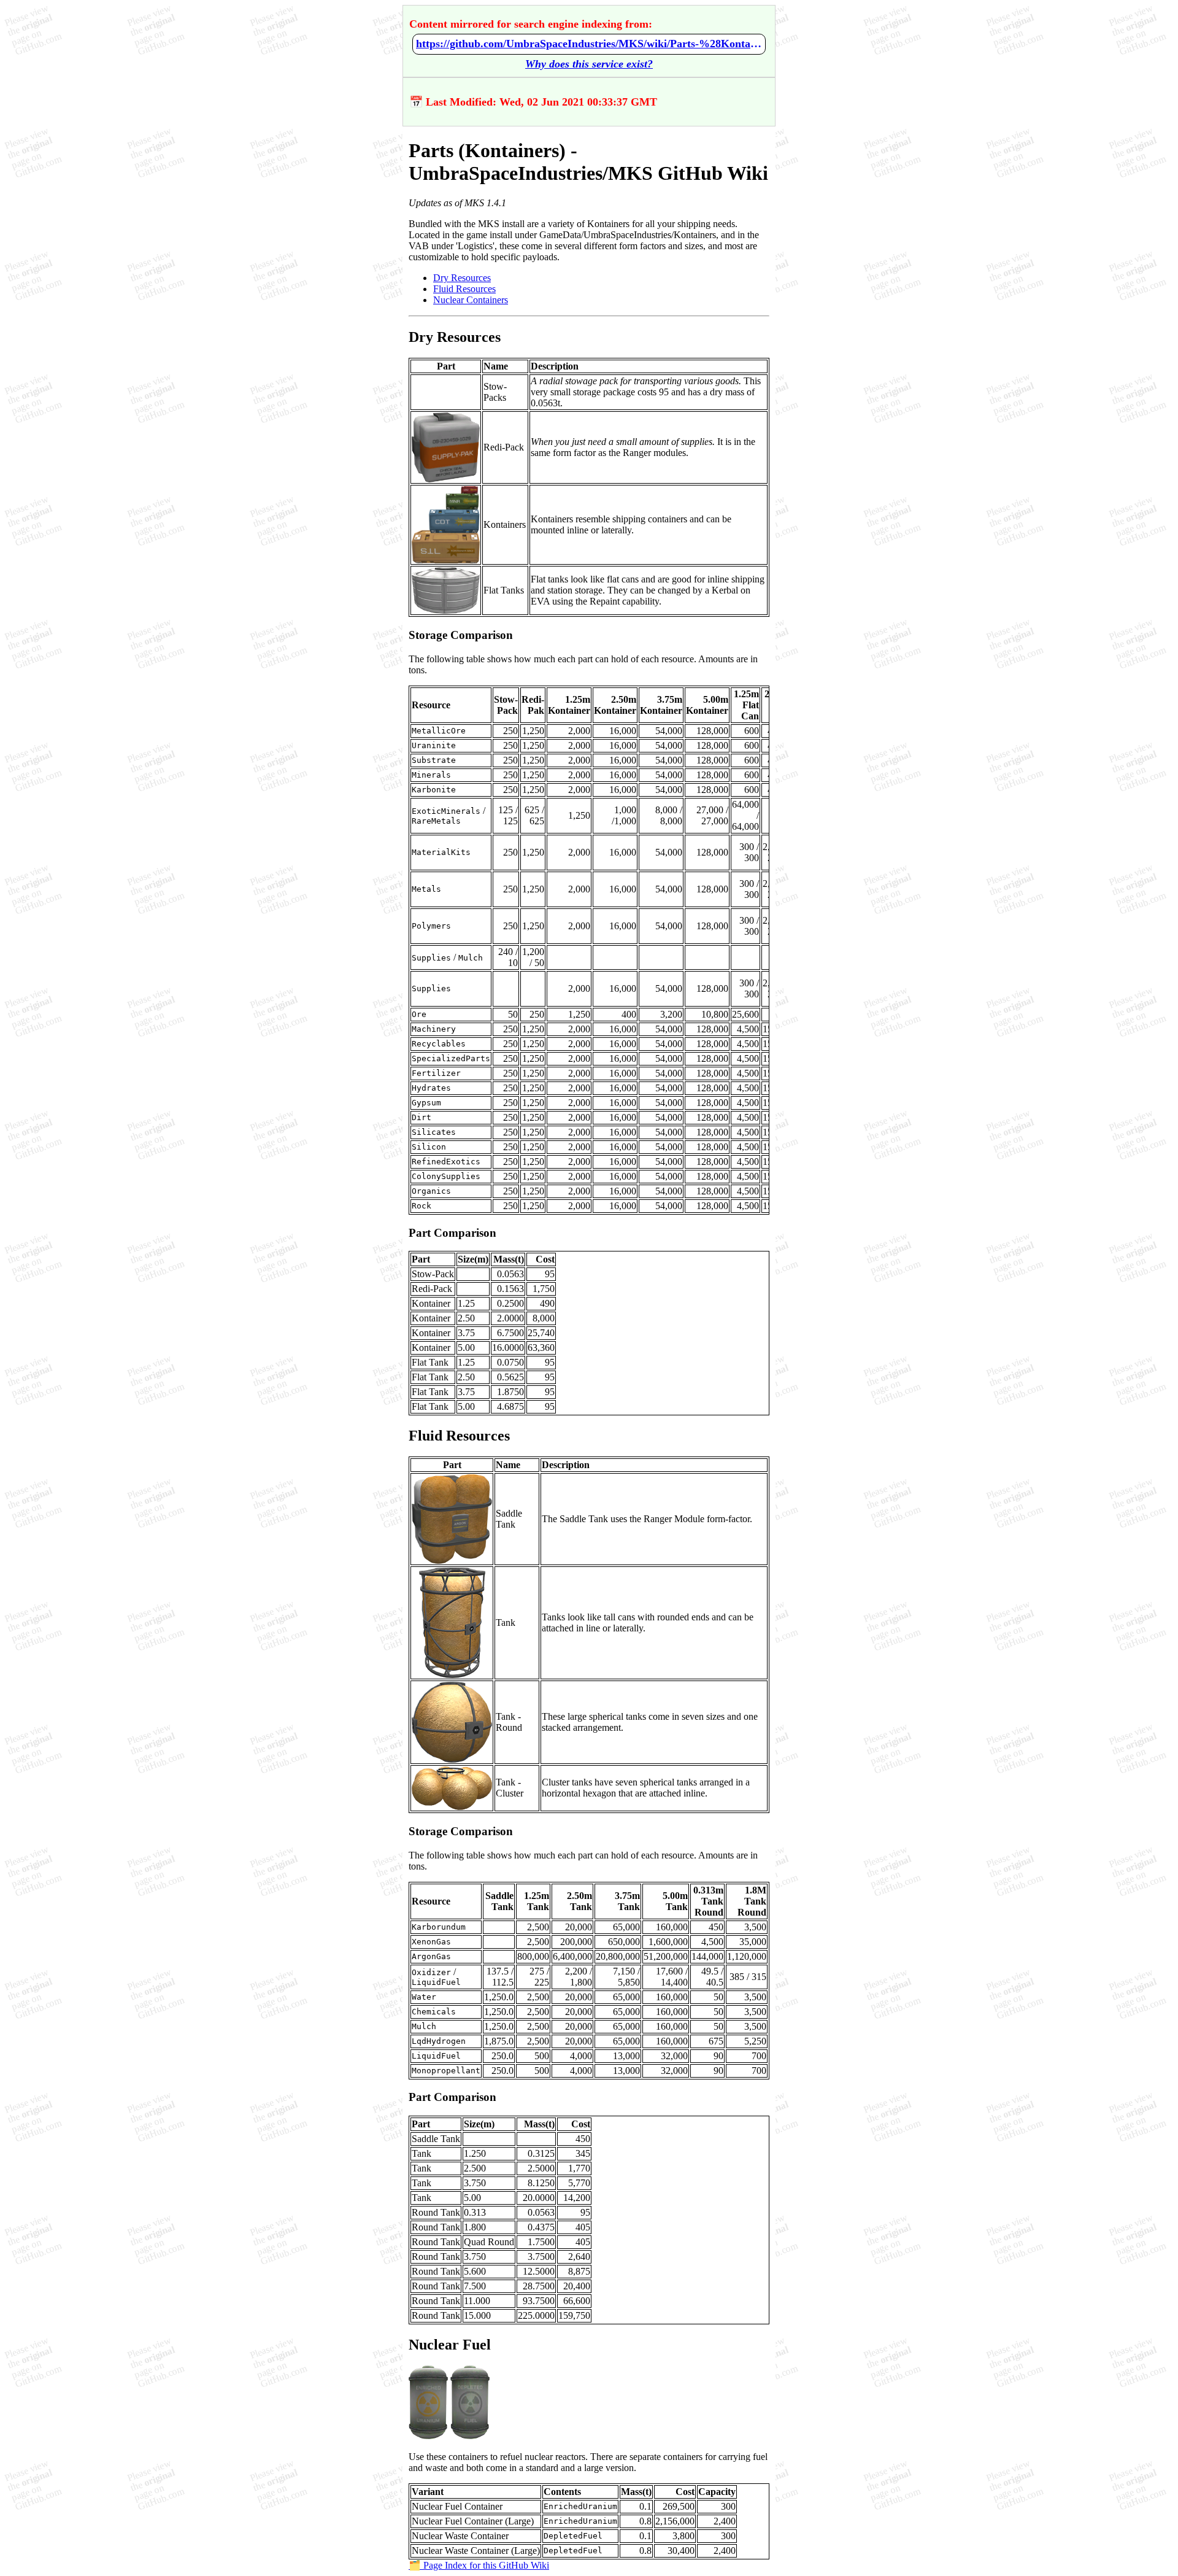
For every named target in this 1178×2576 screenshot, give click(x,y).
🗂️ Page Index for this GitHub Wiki (479, 2565)
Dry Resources (462, 278)
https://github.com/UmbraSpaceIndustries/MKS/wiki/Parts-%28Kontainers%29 (589, 44)
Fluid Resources (464, 289)
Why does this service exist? (589, 64)
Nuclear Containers (471, 300)
